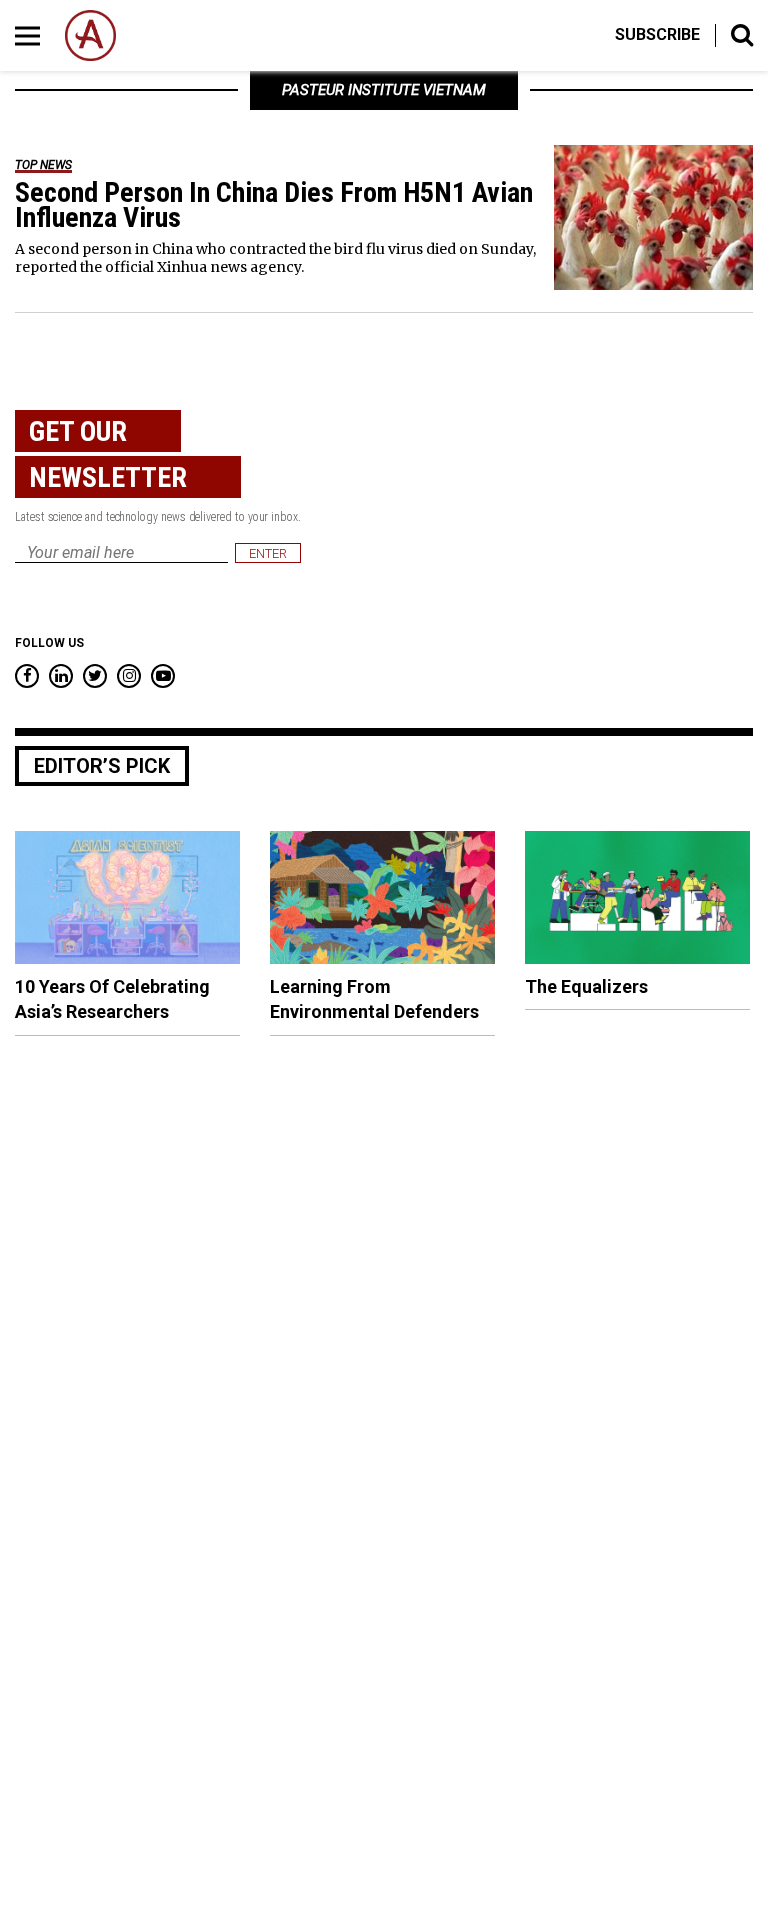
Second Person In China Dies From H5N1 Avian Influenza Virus (274, 205)
